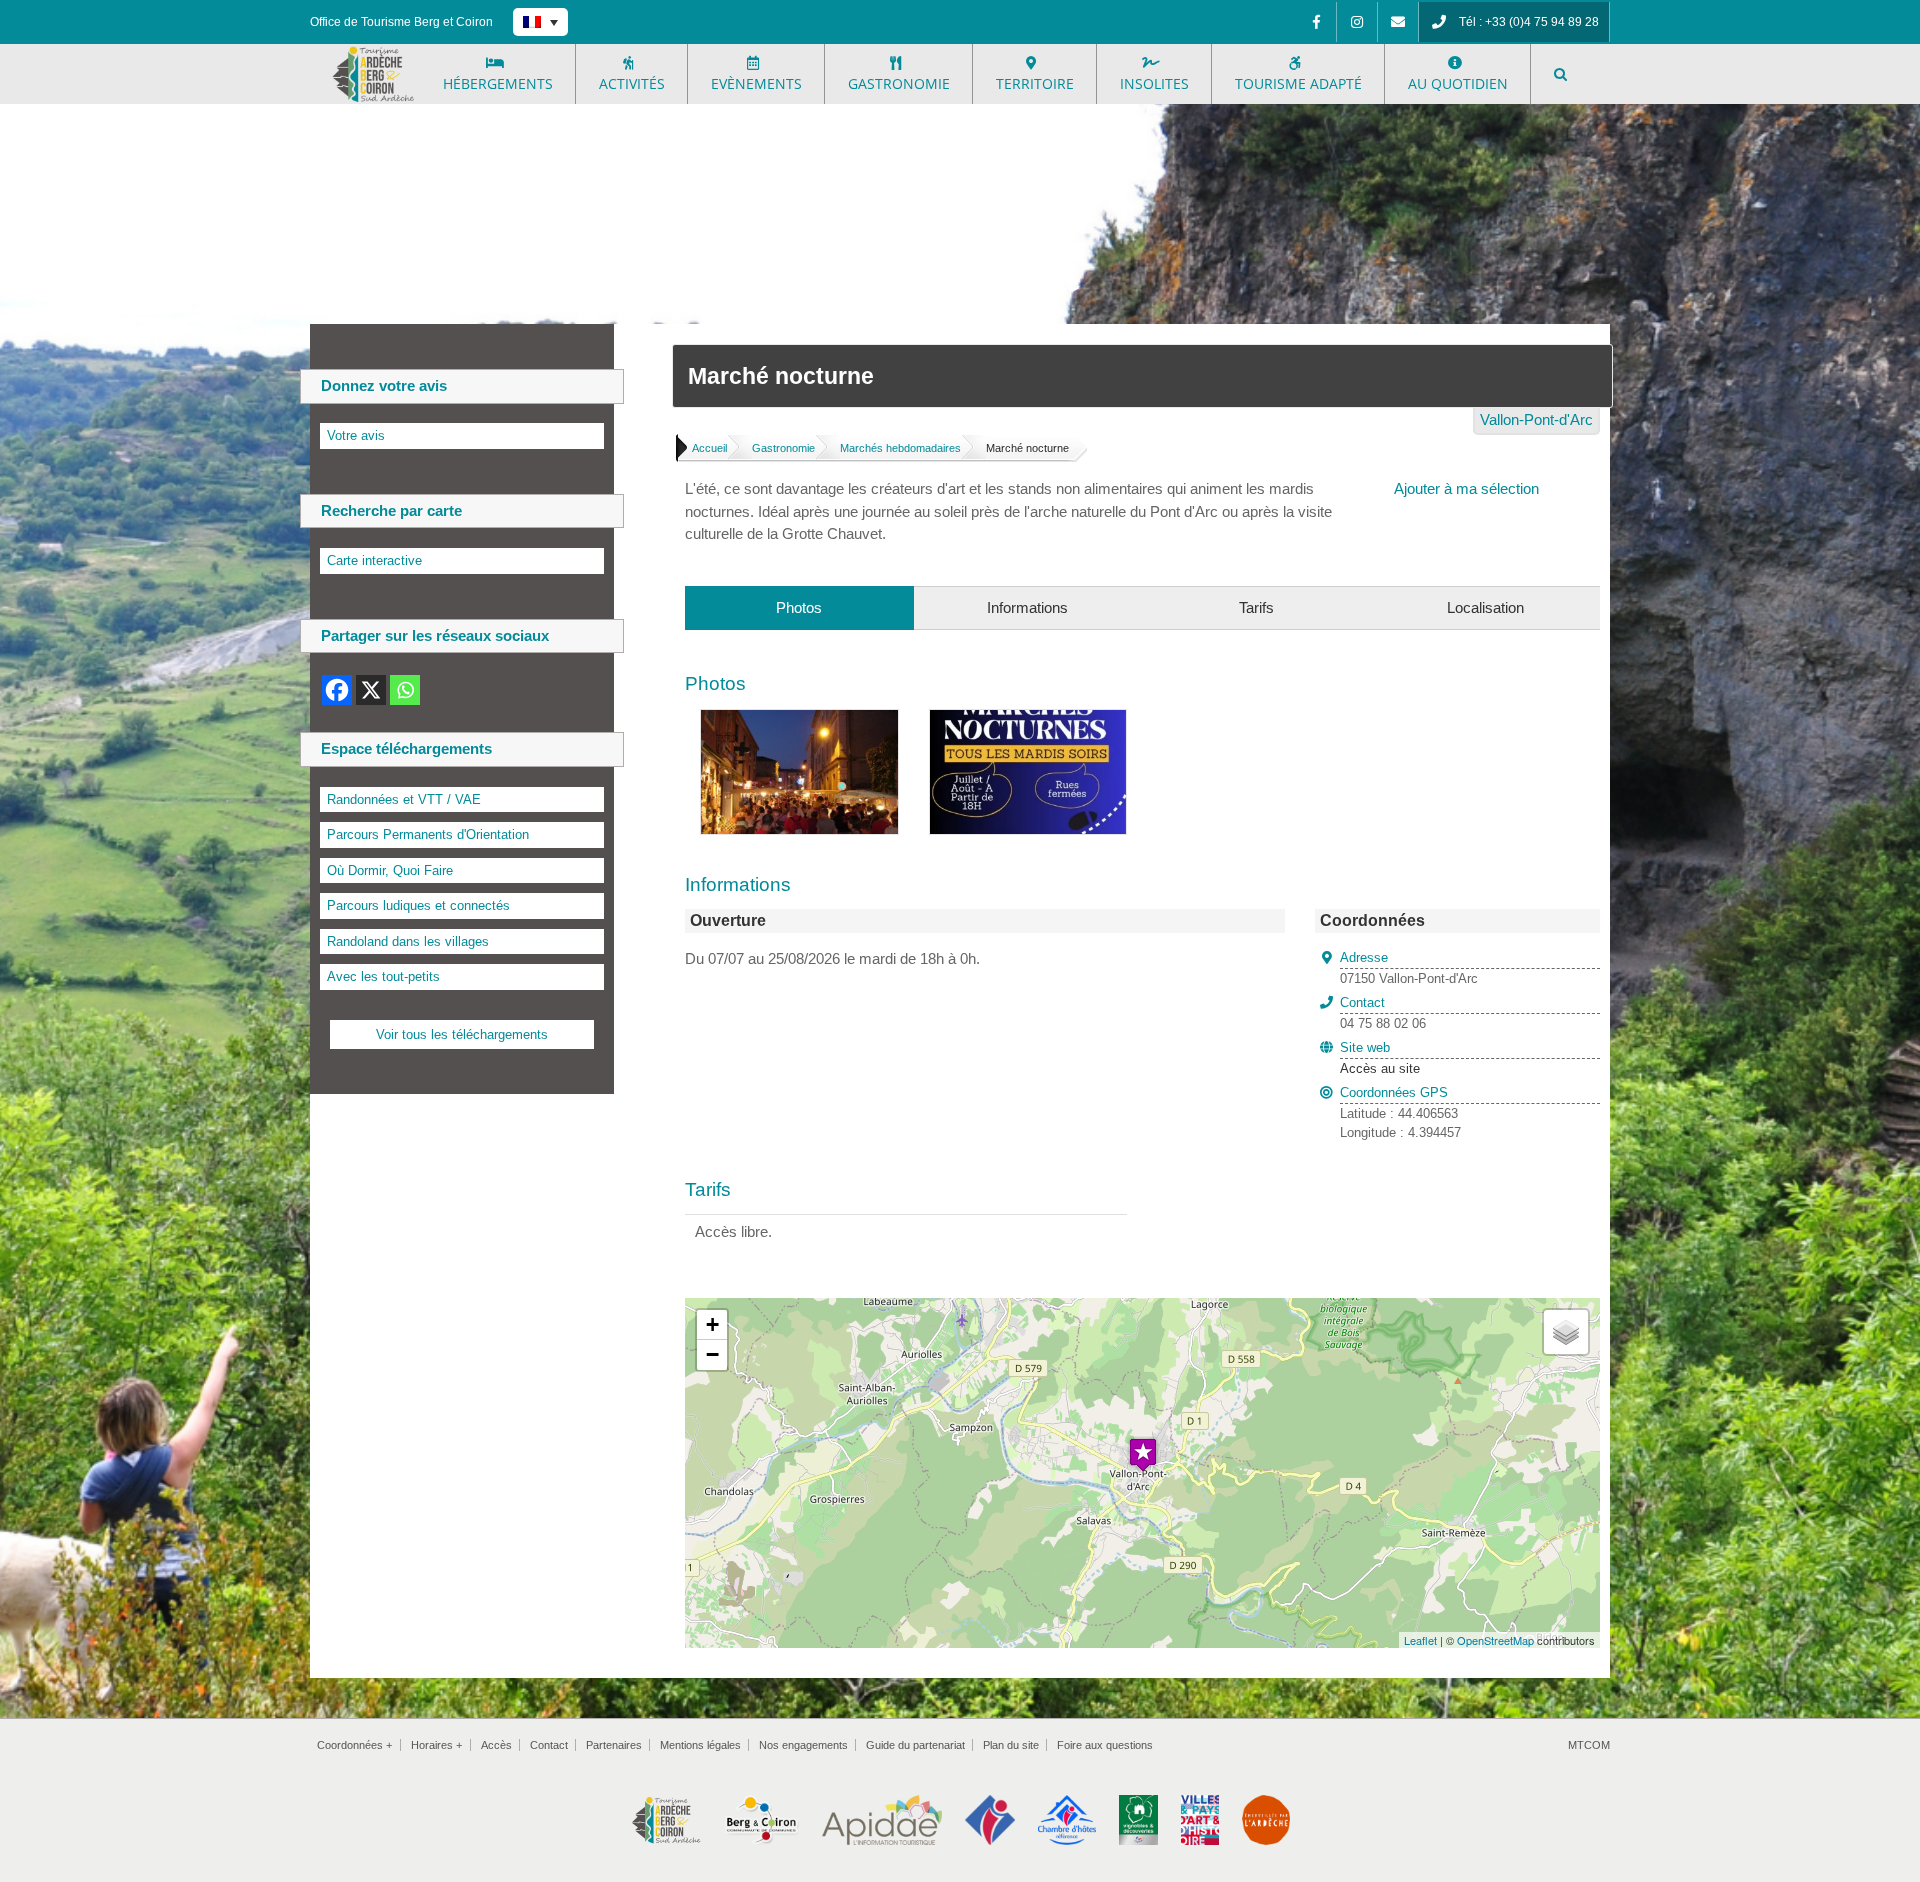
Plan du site (1011, 1745)
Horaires (436, 1745)
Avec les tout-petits (383, 976)
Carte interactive (374, 560)
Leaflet (1420, 1640)
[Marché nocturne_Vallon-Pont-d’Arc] (1028, 720)
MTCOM (1589, 1745)
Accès (496, 1745)
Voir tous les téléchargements (462, 1034)
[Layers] (1566, 1332)
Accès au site (1380, 1068)
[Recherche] (1560, 74)
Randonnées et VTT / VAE (404, 799)
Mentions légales (700, 1745)
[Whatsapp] (405, 690)
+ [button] (712, 1324)
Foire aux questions (1105, 1745)
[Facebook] (1316, 22)
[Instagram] (1357, 22)
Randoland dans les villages (408, 941)
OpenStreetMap (1495, 1640)
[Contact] (1398, 22)
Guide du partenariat (915, 1745)
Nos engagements (803, 1745)
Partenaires (614, 1745)
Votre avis (356, 435)
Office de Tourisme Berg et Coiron (401, 22)
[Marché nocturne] (799, 720)
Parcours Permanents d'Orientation (428, 834)
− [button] (712, 1354)
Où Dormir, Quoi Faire (390, 870)
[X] (371, 690)
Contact (549, 1745)
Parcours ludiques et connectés (418, 905)
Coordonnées (354, 1745)
